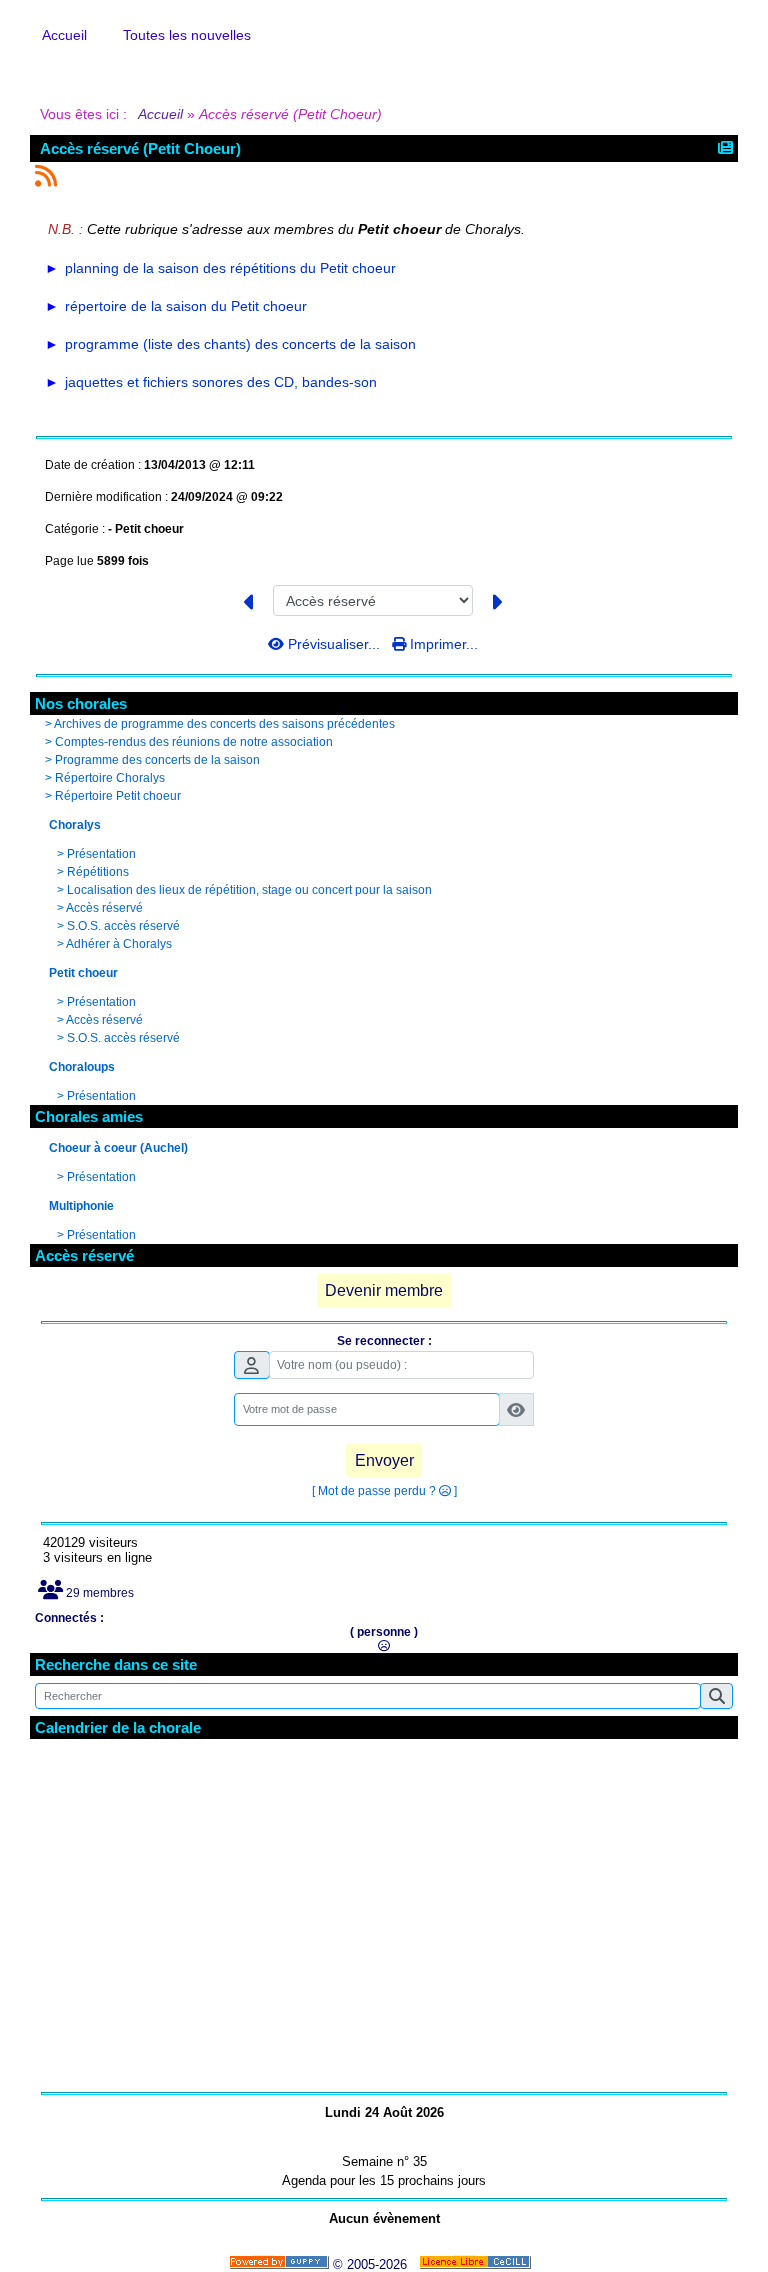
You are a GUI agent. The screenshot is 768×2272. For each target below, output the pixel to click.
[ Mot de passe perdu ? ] (384, 1491)
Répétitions (98, 872)
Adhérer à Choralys (119, 944)
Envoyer (384, 1460)
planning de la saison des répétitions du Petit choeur (230, 268)
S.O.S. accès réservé (123, 926)
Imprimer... (442, 644)
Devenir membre (384, 1290)
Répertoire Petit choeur (118, 796)
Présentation (101, 854)
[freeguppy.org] (281, 2264)
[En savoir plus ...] (477, 2264)
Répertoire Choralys (110, 778)
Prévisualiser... (334, 644)
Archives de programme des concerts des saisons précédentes (224, 724)
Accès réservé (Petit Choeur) (140, 148)
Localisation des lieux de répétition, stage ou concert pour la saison (249, 890)
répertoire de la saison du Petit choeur (186, 306)
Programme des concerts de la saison (157, 760)
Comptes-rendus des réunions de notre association (194, 742)
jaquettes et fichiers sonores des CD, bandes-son (221, 382)
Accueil (161, 114)
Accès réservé (104, 908)
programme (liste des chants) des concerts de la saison (240, 344)
